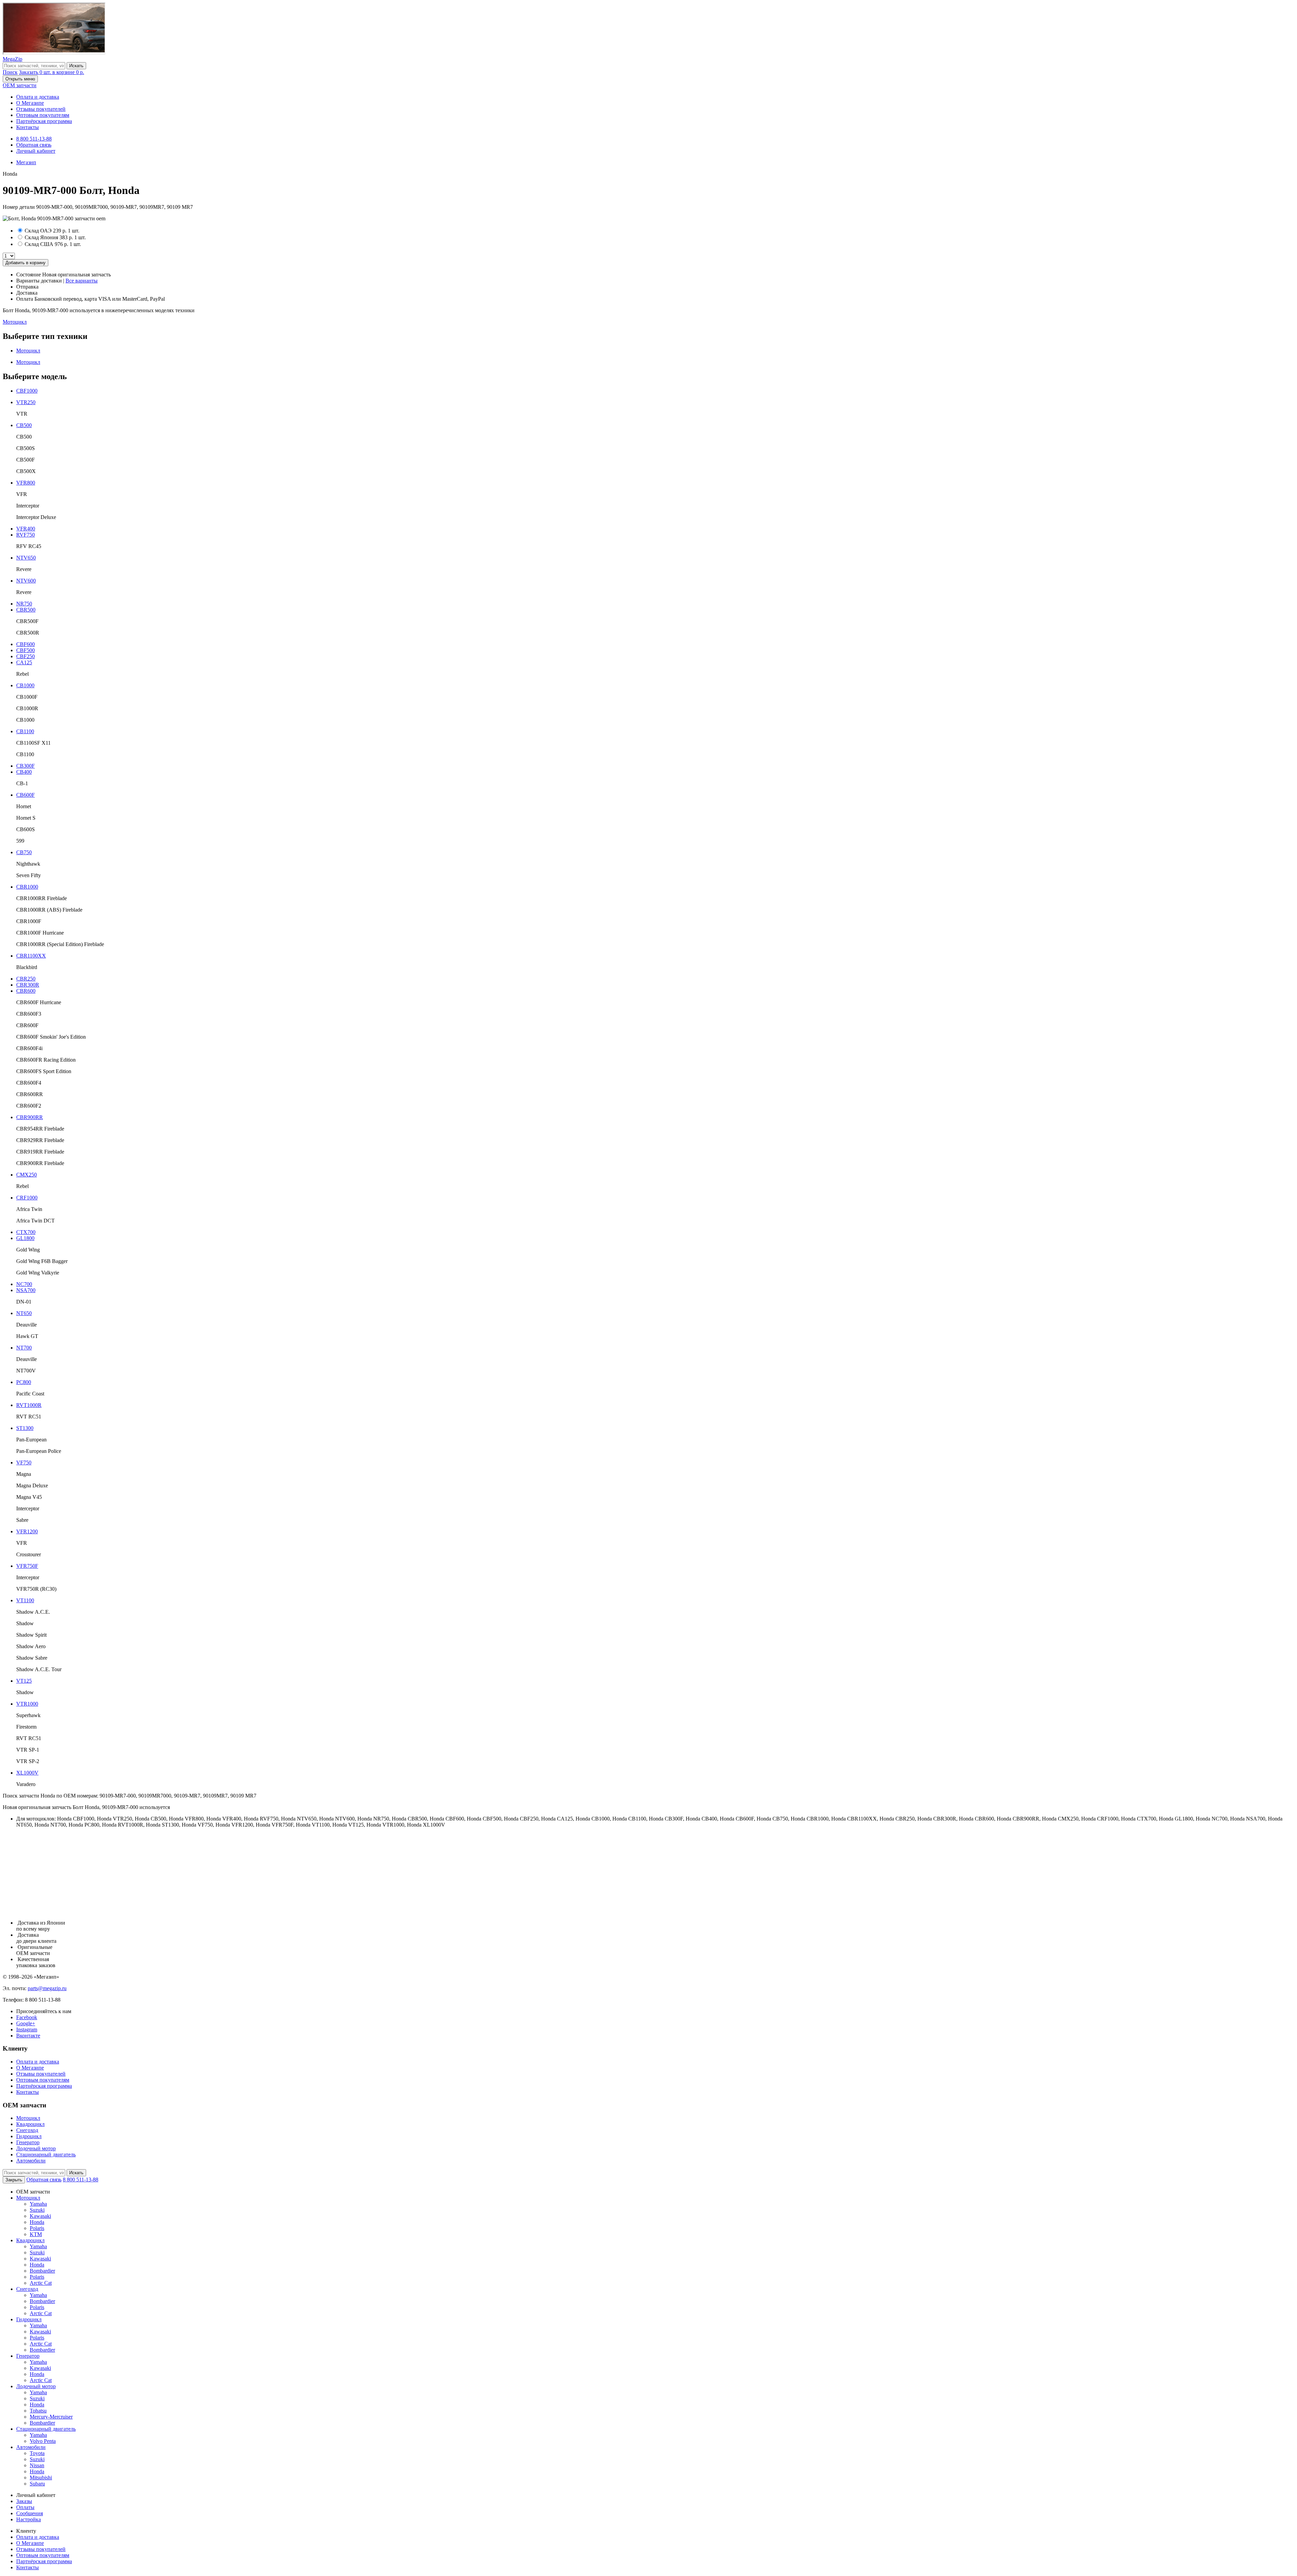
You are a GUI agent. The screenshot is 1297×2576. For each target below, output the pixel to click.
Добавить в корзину (26, 263)
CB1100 (25, 731)
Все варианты (82, 281)
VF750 (24, 1463)
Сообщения (30, 2513)
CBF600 (26, 644)
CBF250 (26, 656)
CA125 (24, 662)
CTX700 (26, 1232)
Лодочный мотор (36, 2148)
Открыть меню (20, 79)
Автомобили (31, 2161)
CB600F (26, 795)
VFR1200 (27, 1531)
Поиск (10, 72)
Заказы (24, 2501)
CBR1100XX (31, 956)
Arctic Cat (41, 2283)
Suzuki (37, 2210)
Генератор (28, 2142)
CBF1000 (27, 391)
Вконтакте (28, 2036)
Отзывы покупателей (41, 109)
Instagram (27, 2029)
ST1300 (25, 1428)
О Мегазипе (30, 103)
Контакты (28, 127)
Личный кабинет (36, 151)
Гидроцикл (29, 2136)
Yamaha (38, 2204)
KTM (36, 2234)
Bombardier (42, 2271)
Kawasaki (40, 2216)
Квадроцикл (30, 2124)
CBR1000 (27, 887)
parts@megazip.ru (47, 1988)
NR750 (24, 604)
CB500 (24, 425)
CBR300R (28, 985)
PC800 (24, 1382)
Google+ (26, 2023)
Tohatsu (38, 2411)
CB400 (24, 772)
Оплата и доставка (38, 97)
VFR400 (26, 529)
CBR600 (26, 991)
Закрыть (14, 2180)
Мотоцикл (15, 322)
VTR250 (26, 402)
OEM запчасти (20, 85)
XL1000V (27, 1773)
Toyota (37, 2453)
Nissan (37, 2465)
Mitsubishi (41, 2478)
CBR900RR (30, 1117)
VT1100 (25, 1600)
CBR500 (26, 610)
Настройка (29, 2519)
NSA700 (26, 1290)
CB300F (26, 766)
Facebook (27, 2017)
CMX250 (27, 1175)
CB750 (24, 852)
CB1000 (25, 685)
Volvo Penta (43, 2441)
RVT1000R (29, 1405)
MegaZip (12, 59)
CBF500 (26, 650)
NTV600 (26, 581)
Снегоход (27, 2130)
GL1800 (25, 1238)
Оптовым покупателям (43, 115)
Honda (37, 2222)
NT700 (24, 1348)
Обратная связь (34, 145)
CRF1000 (27, 1198)
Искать (76, 66)
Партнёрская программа (44, 121)
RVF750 (26, 535)
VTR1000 (27, 1704)
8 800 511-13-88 (34, 139)
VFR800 (26, 483)
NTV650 (26, 558)
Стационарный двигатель (46, 2154)
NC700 (24, 1284)
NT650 (24, 1313)
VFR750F (27, 1566)
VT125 (24, 1681)
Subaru (37, 2484)
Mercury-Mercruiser (51, 2417)
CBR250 (26, 979)
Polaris (37, 2228)
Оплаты (25, 2507)
